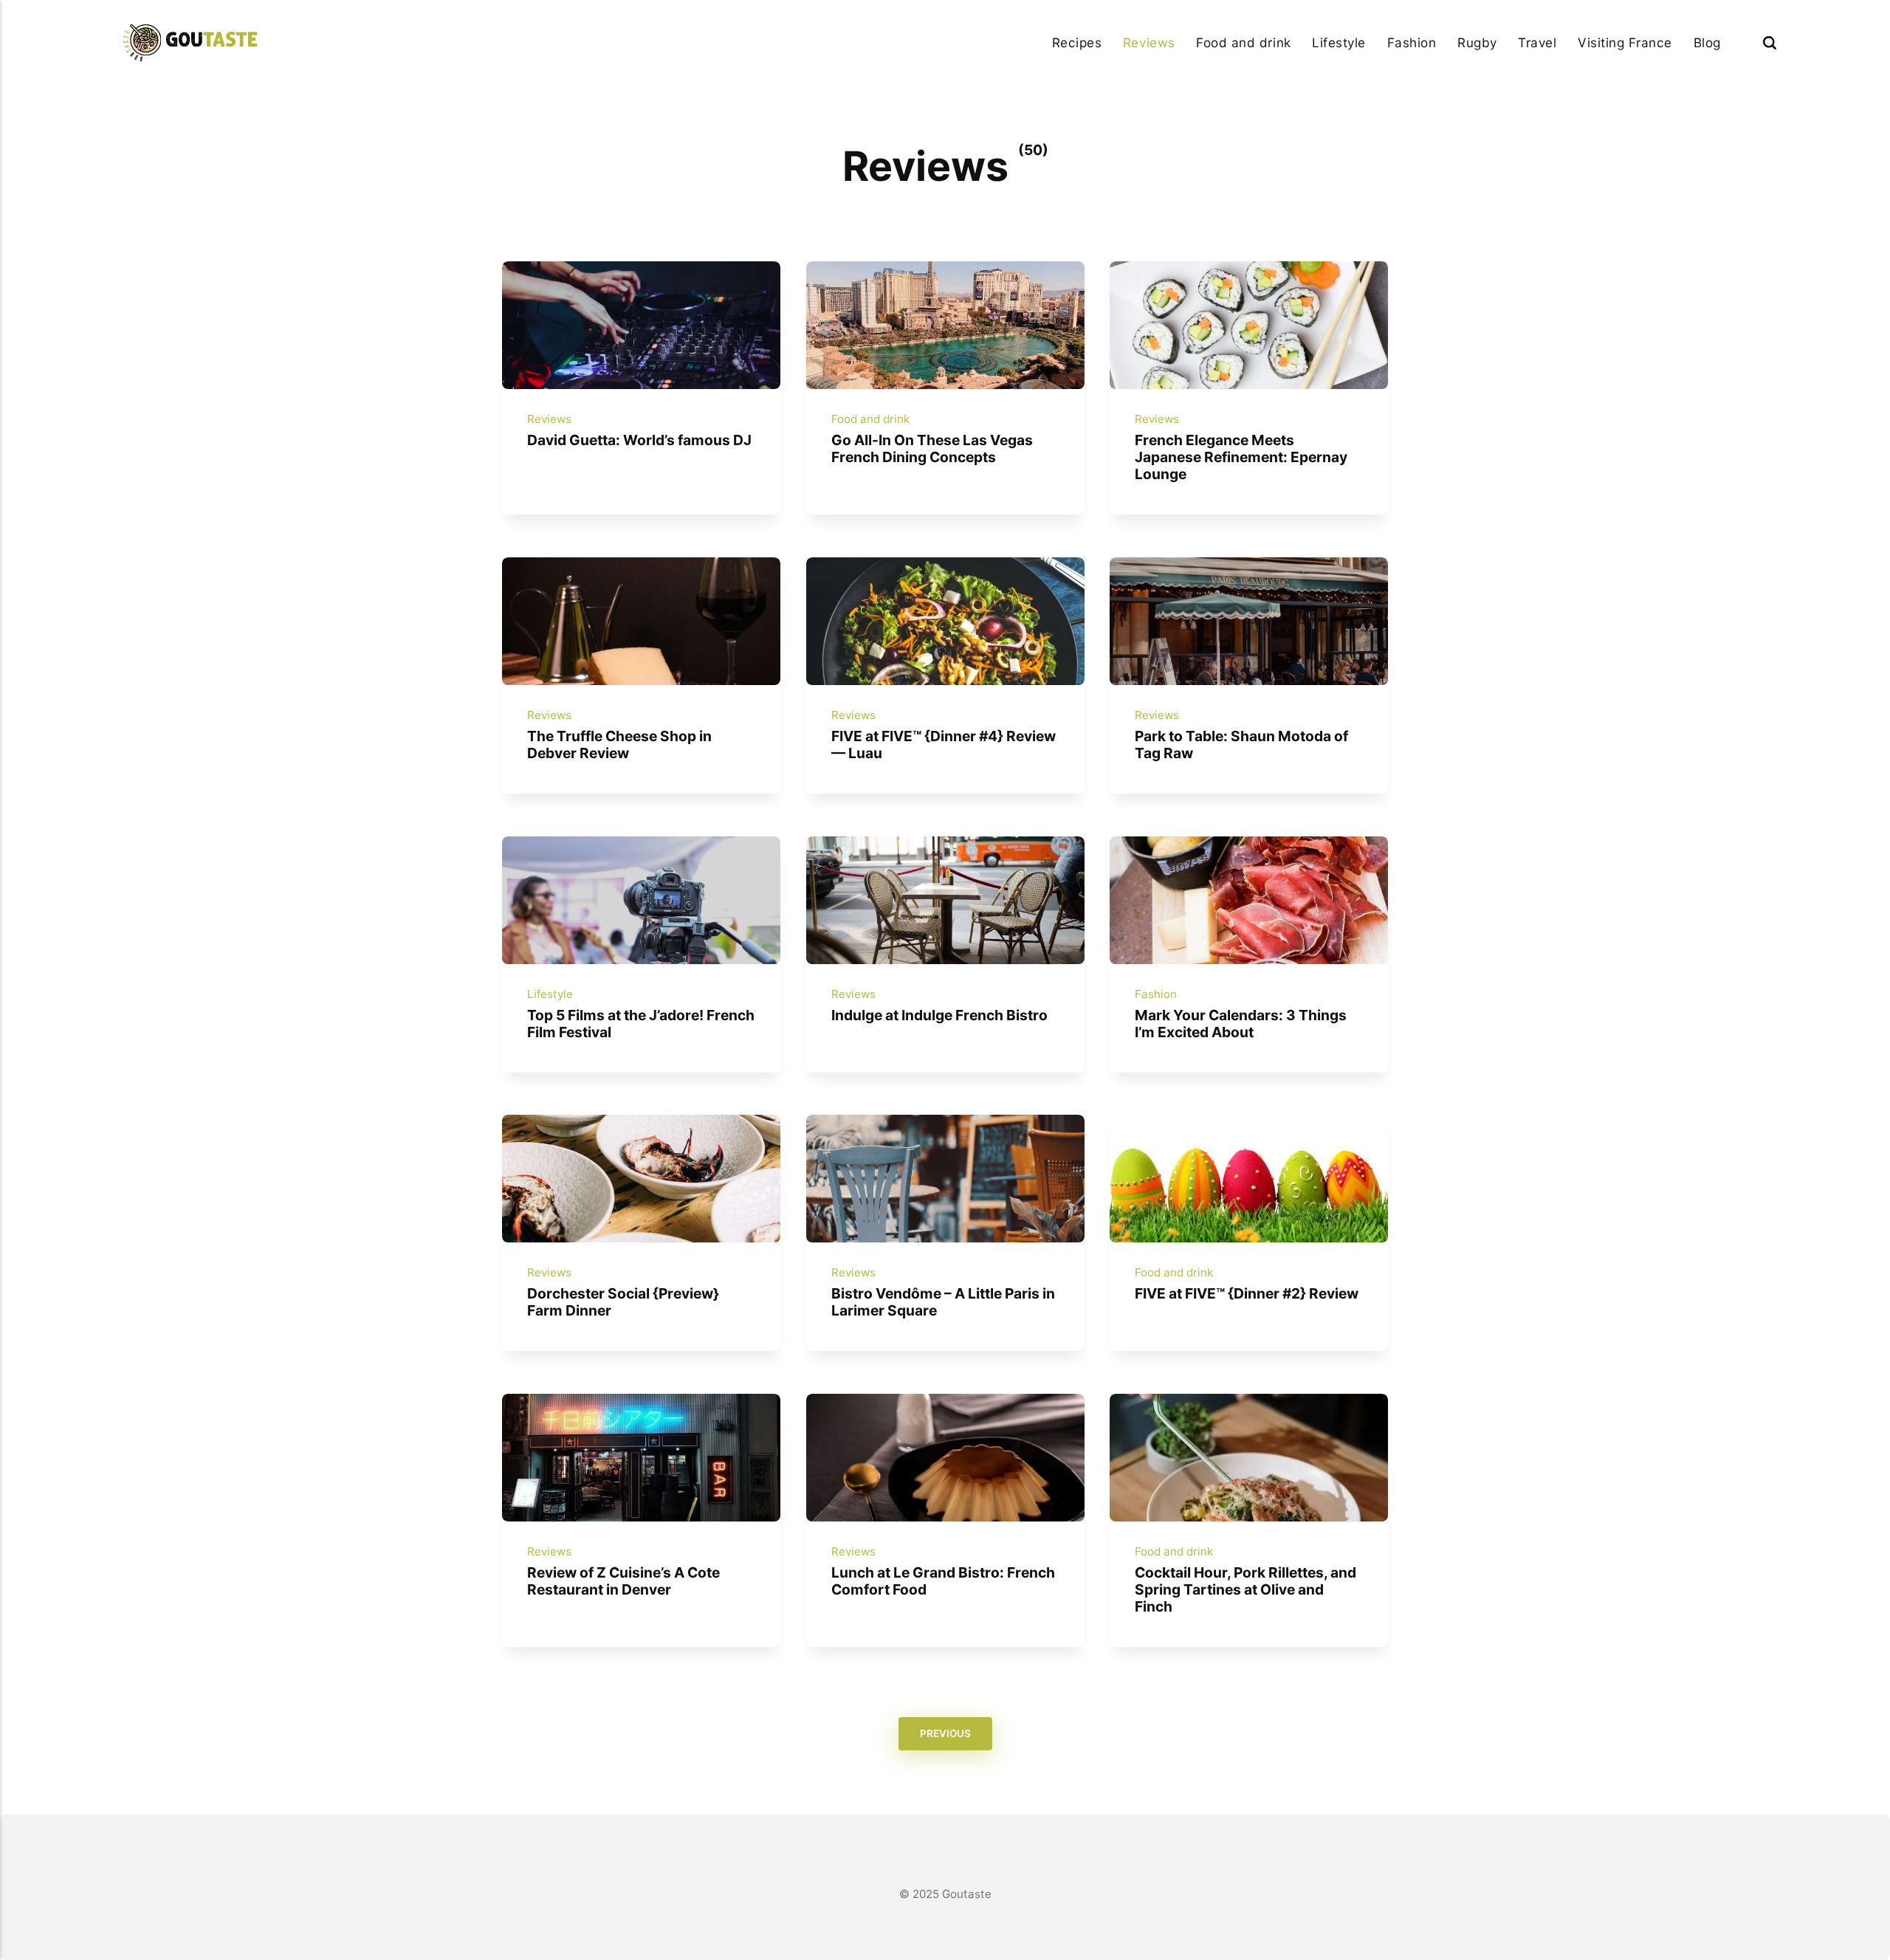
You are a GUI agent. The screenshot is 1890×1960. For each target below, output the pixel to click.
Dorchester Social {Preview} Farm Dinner (623, 1302)
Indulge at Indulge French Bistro (939, 1014)
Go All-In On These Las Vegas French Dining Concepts (931, 448)
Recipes (1077, 42)
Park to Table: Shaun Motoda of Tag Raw (1241, 745)
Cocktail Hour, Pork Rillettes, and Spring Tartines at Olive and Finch (1245, 1589)
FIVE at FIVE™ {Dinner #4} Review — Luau (943, 745)
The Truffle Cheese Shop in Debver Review (619, 745)
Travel (1537, 42)
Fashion (1412, 42)
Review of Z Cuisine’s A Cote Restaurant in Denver (623, 1580)
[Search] (1770, 42)
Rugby (1477, 42)
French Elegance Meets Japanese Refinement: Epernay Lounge (1241, 457)
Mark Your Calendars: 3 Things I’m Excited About (1241, 1023)
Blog (1707, 42)
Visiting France (1625, 42)
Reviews (1149, 42)
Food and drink (1243, 42)
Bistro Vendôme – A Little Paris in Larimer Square (942, 1302)
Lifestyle (1339, 42)
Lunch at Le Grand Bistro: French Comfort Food (942, 1580)
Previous (945, 1734)
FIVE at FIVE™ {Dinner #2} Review (1247, 1293)
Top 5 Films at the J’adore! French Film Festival (641, 1023)
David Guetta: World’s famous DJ (639, 440)
